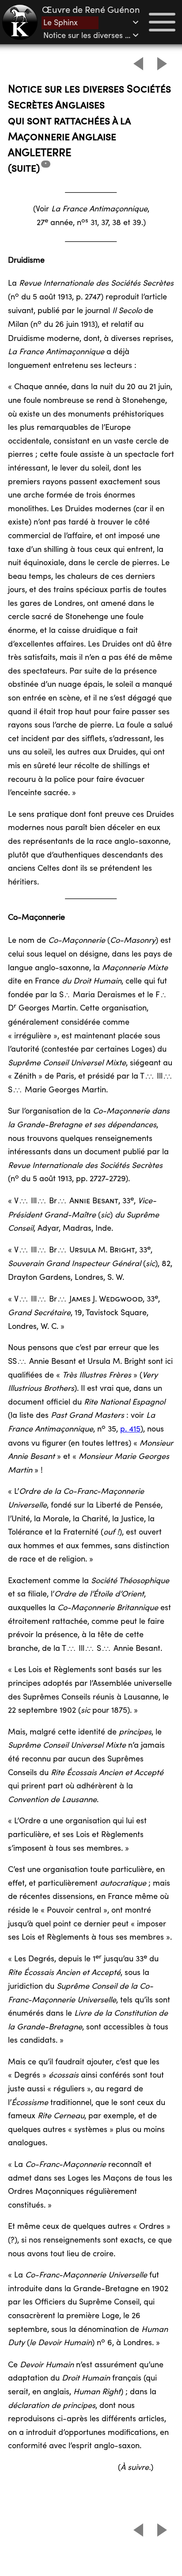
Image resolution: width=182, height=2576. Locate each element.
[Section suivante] (162, 64)
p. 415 (130, 1429)
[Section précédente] (138, 64)
